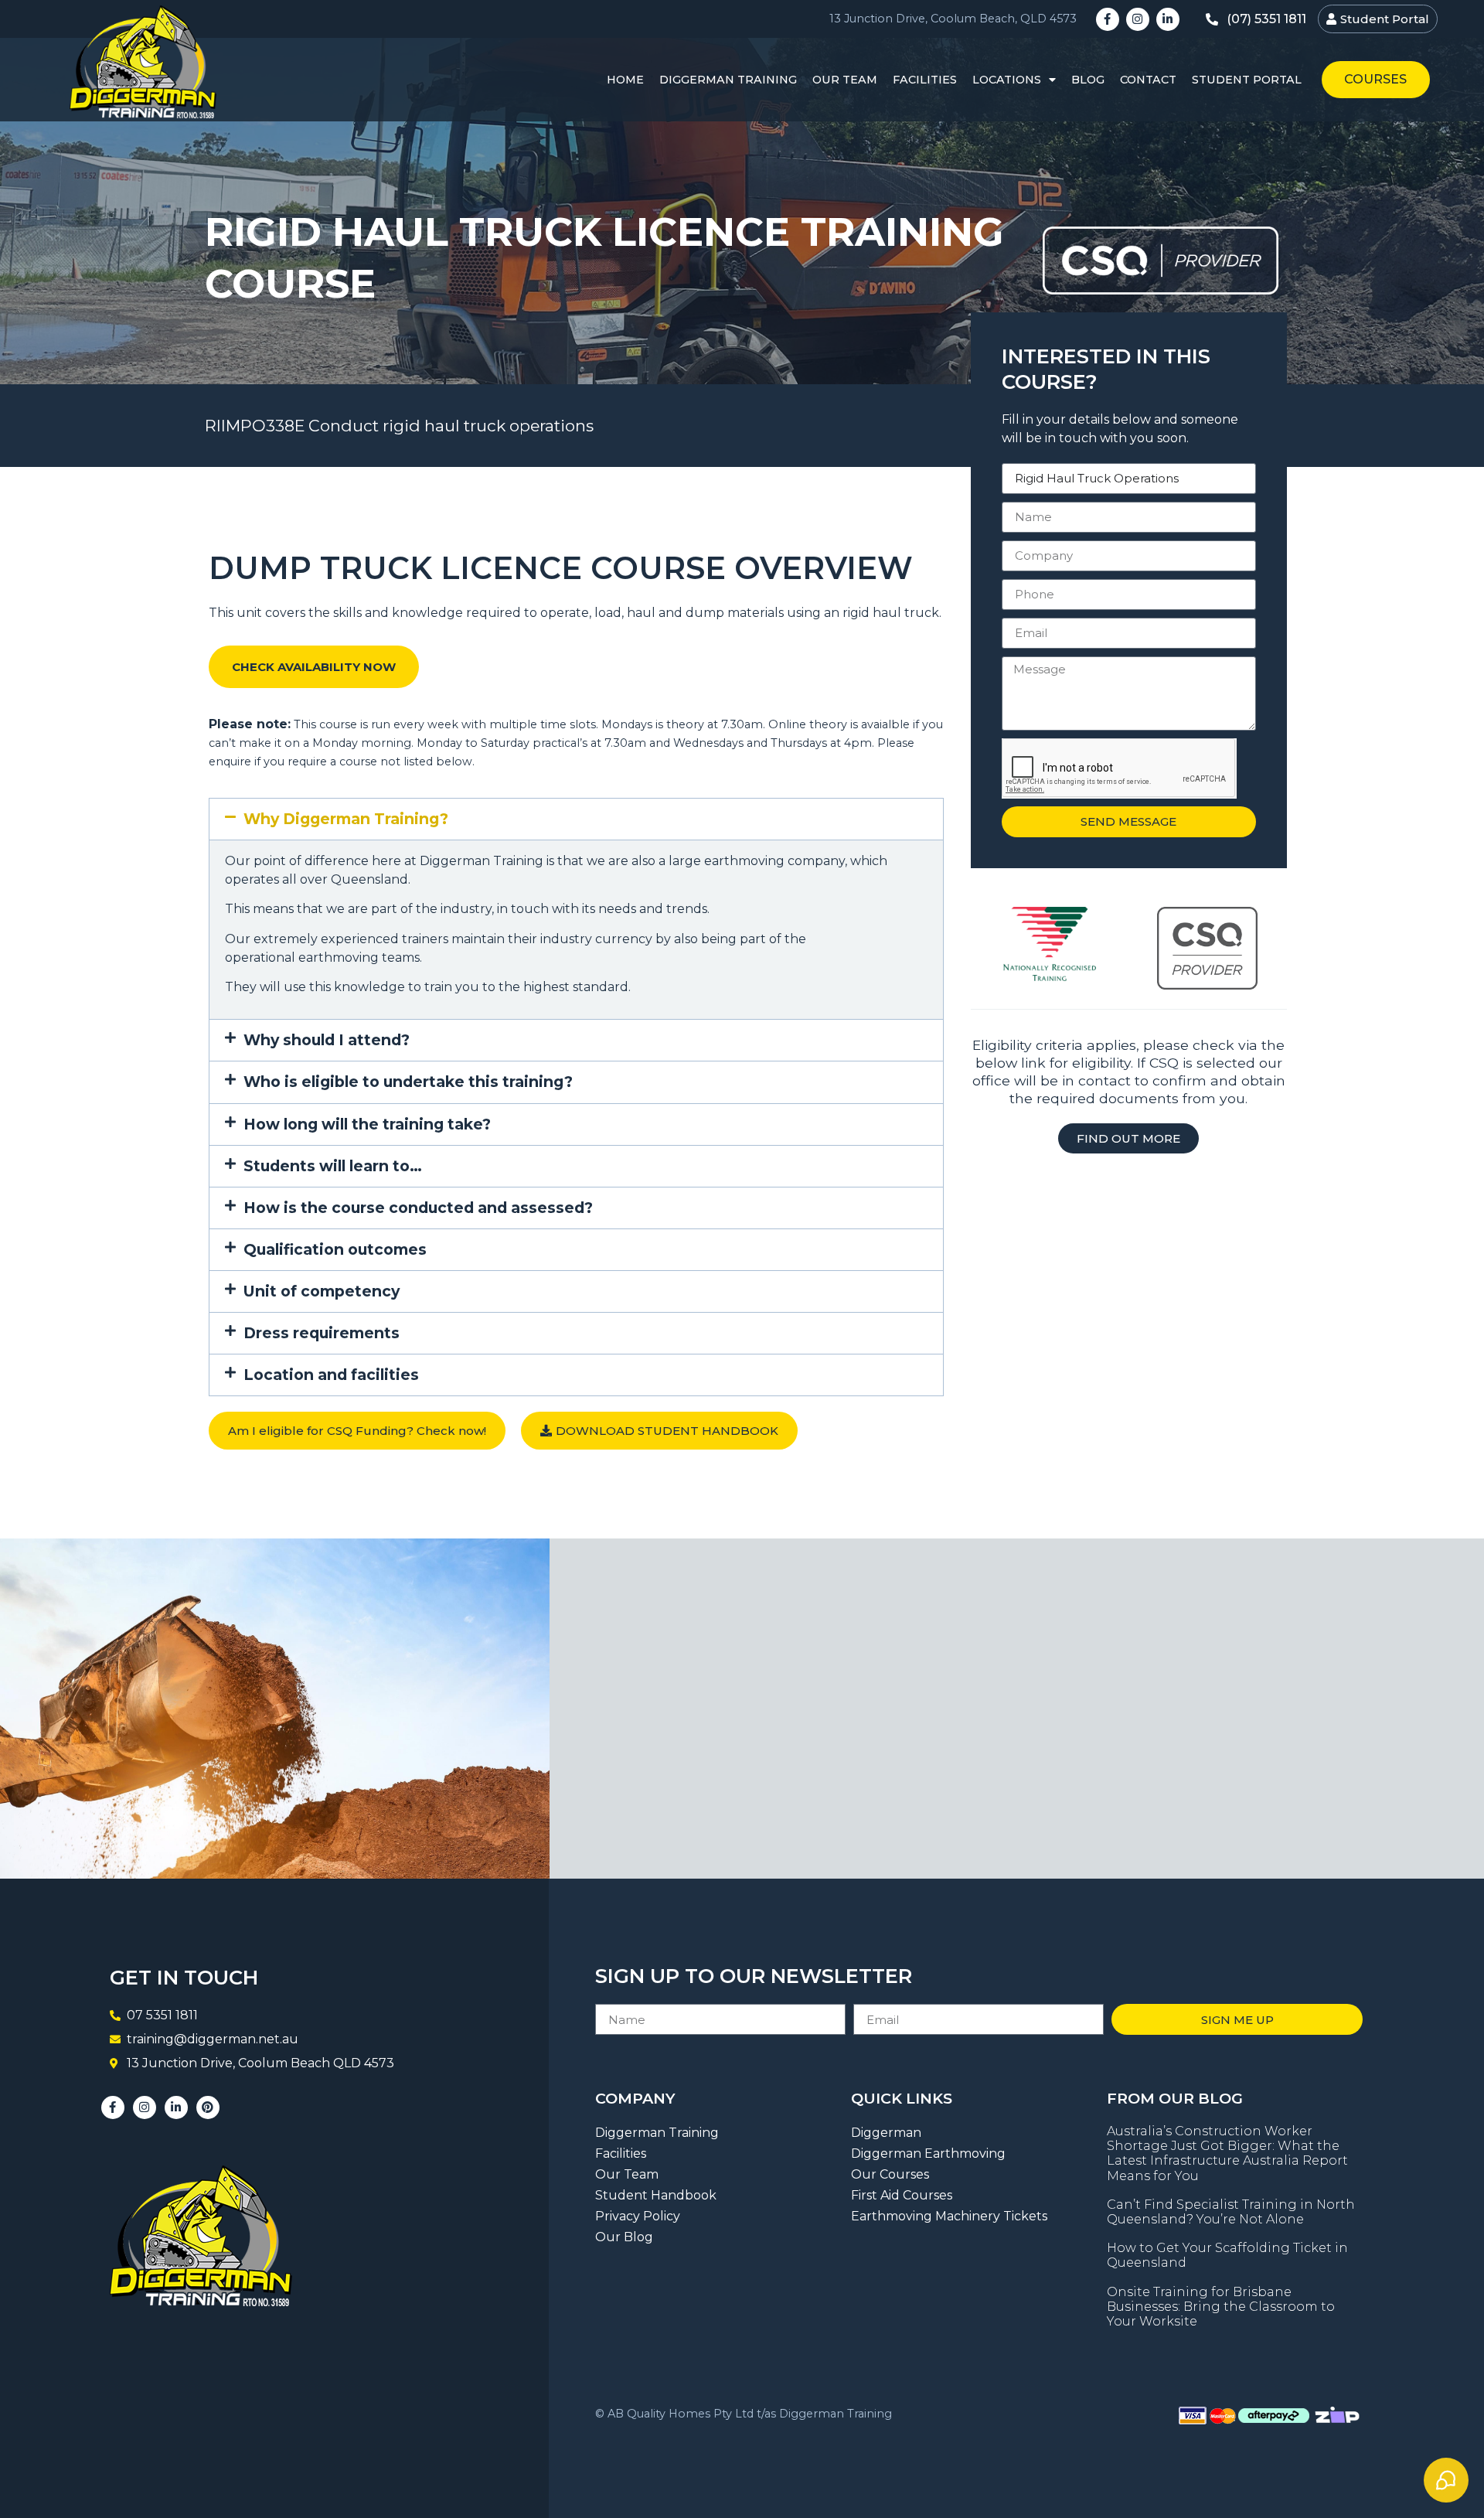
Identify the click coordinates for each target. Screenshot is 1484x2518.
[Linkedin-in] (1168, 19)
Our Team (845, 80)
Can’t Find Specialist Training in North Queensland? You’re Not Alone (1231, 2212)
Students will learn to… (333, 1166)
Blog (1088, 80)
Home (625, 80)
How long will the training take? (367, 1124)
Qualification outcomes (335, 1249)
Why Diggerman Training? (346, 819)
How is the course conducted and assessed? (418, 1208)
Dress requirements (322, 1333)
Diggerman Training (728, 80)
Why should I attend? (327, 1040)
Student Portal (1247, 80)
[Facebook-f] (1108, 19)
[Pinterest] (208, 2107)
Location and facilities (331, 1375)
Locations (1007, 80)
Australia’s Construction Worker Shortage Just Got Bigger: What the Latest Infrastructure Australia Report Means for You (1227, 2153)
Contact (1148, 80)
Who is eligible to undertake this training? (408, 1082)
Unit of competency (322, 1291)
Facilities (925, 80)
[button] (576, 819)
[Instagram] (1138, 19)
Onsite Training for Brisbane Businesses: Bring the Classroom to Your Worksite (1221, 2307)
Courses (1375, 79)
